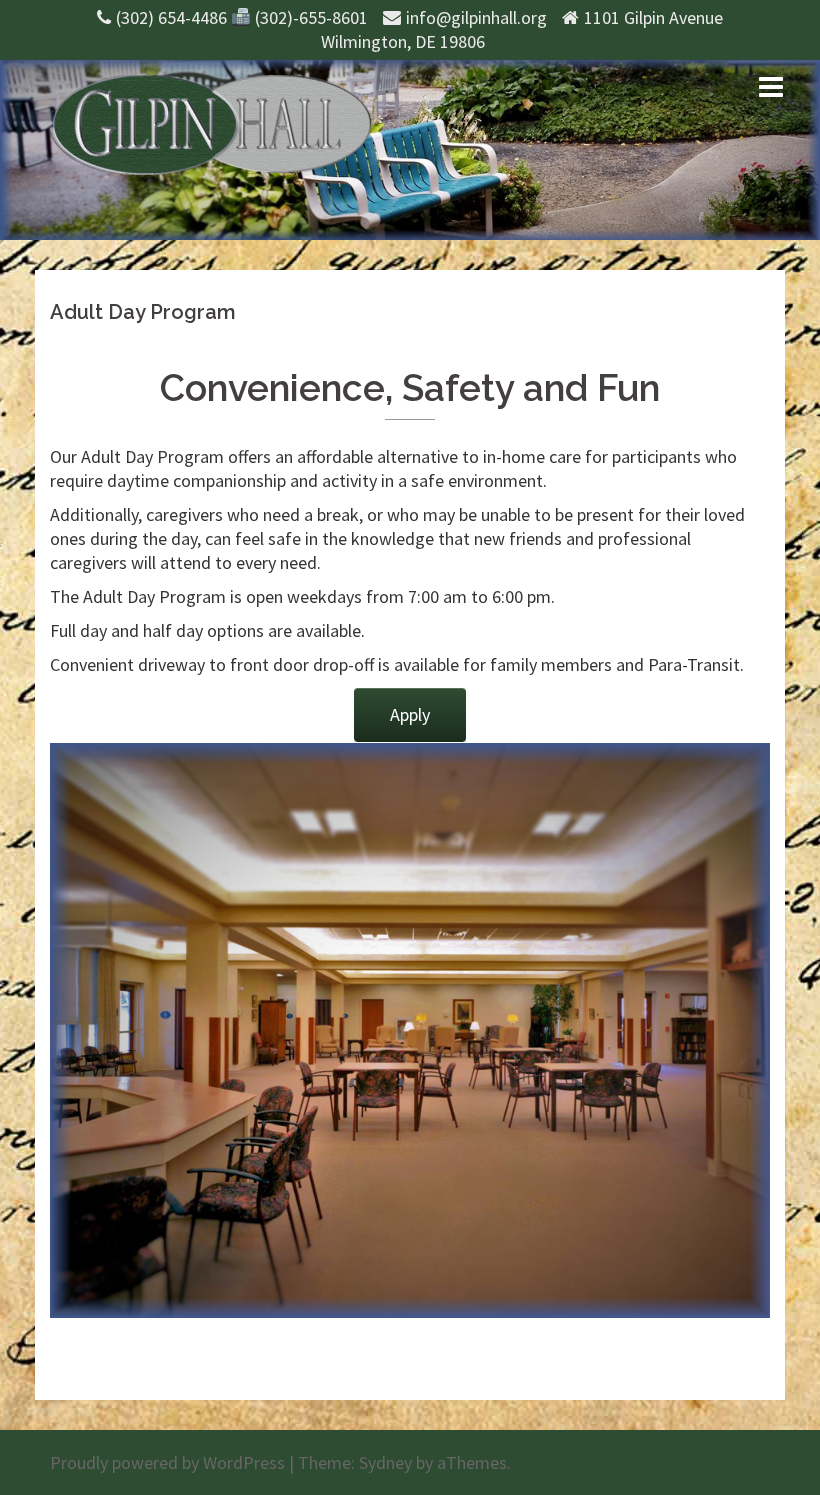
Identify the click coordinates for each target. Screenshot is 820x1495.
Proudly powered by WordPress (167, 1462)
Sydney (385, 1462)
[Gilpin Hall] (211, 122)
